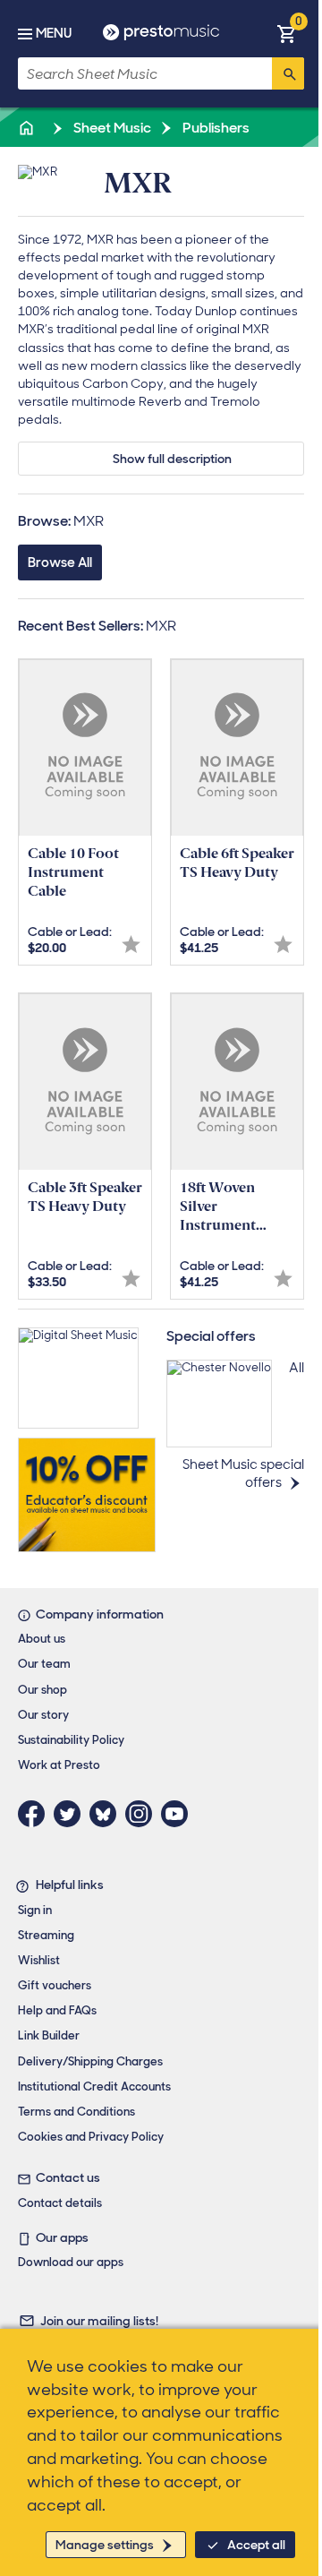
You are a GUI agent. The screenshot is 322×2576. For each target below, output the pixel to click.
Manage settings (105, 2545)
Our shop (42, 1690)
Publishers (215, 128)
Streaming (46, 1935)
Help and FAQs (57, 2010)
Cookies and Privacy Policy (91, 2137)
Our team (44, 1664)
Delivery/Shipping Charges (90, 2061)
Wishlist (39, 1960)
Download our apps (71, 2262)
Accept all (256, 2545)
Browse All (60, 562)
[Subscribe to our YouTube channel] (179, 1814)
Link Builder (49, 2035)
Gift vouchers (55, 1985)
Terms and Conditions (76, 2112)
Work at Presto (59, 1765)
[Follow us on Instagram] (143, 1814)
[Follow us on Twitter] (72, 1814)
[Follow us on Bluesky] (107, 1814)
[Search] (288, 73)
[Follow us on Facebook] (36, 1814)
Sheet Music (111, 128)
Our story (43, 1715)
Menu (54, 33)
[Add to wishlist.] (131, 945)
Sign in (35, 1910)
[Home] (28, 128)
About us (42, 1639)
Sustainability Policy (71, 1740)
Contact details (60, 2203)
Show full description (172, 459)
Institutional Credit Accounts (94, 2087)
